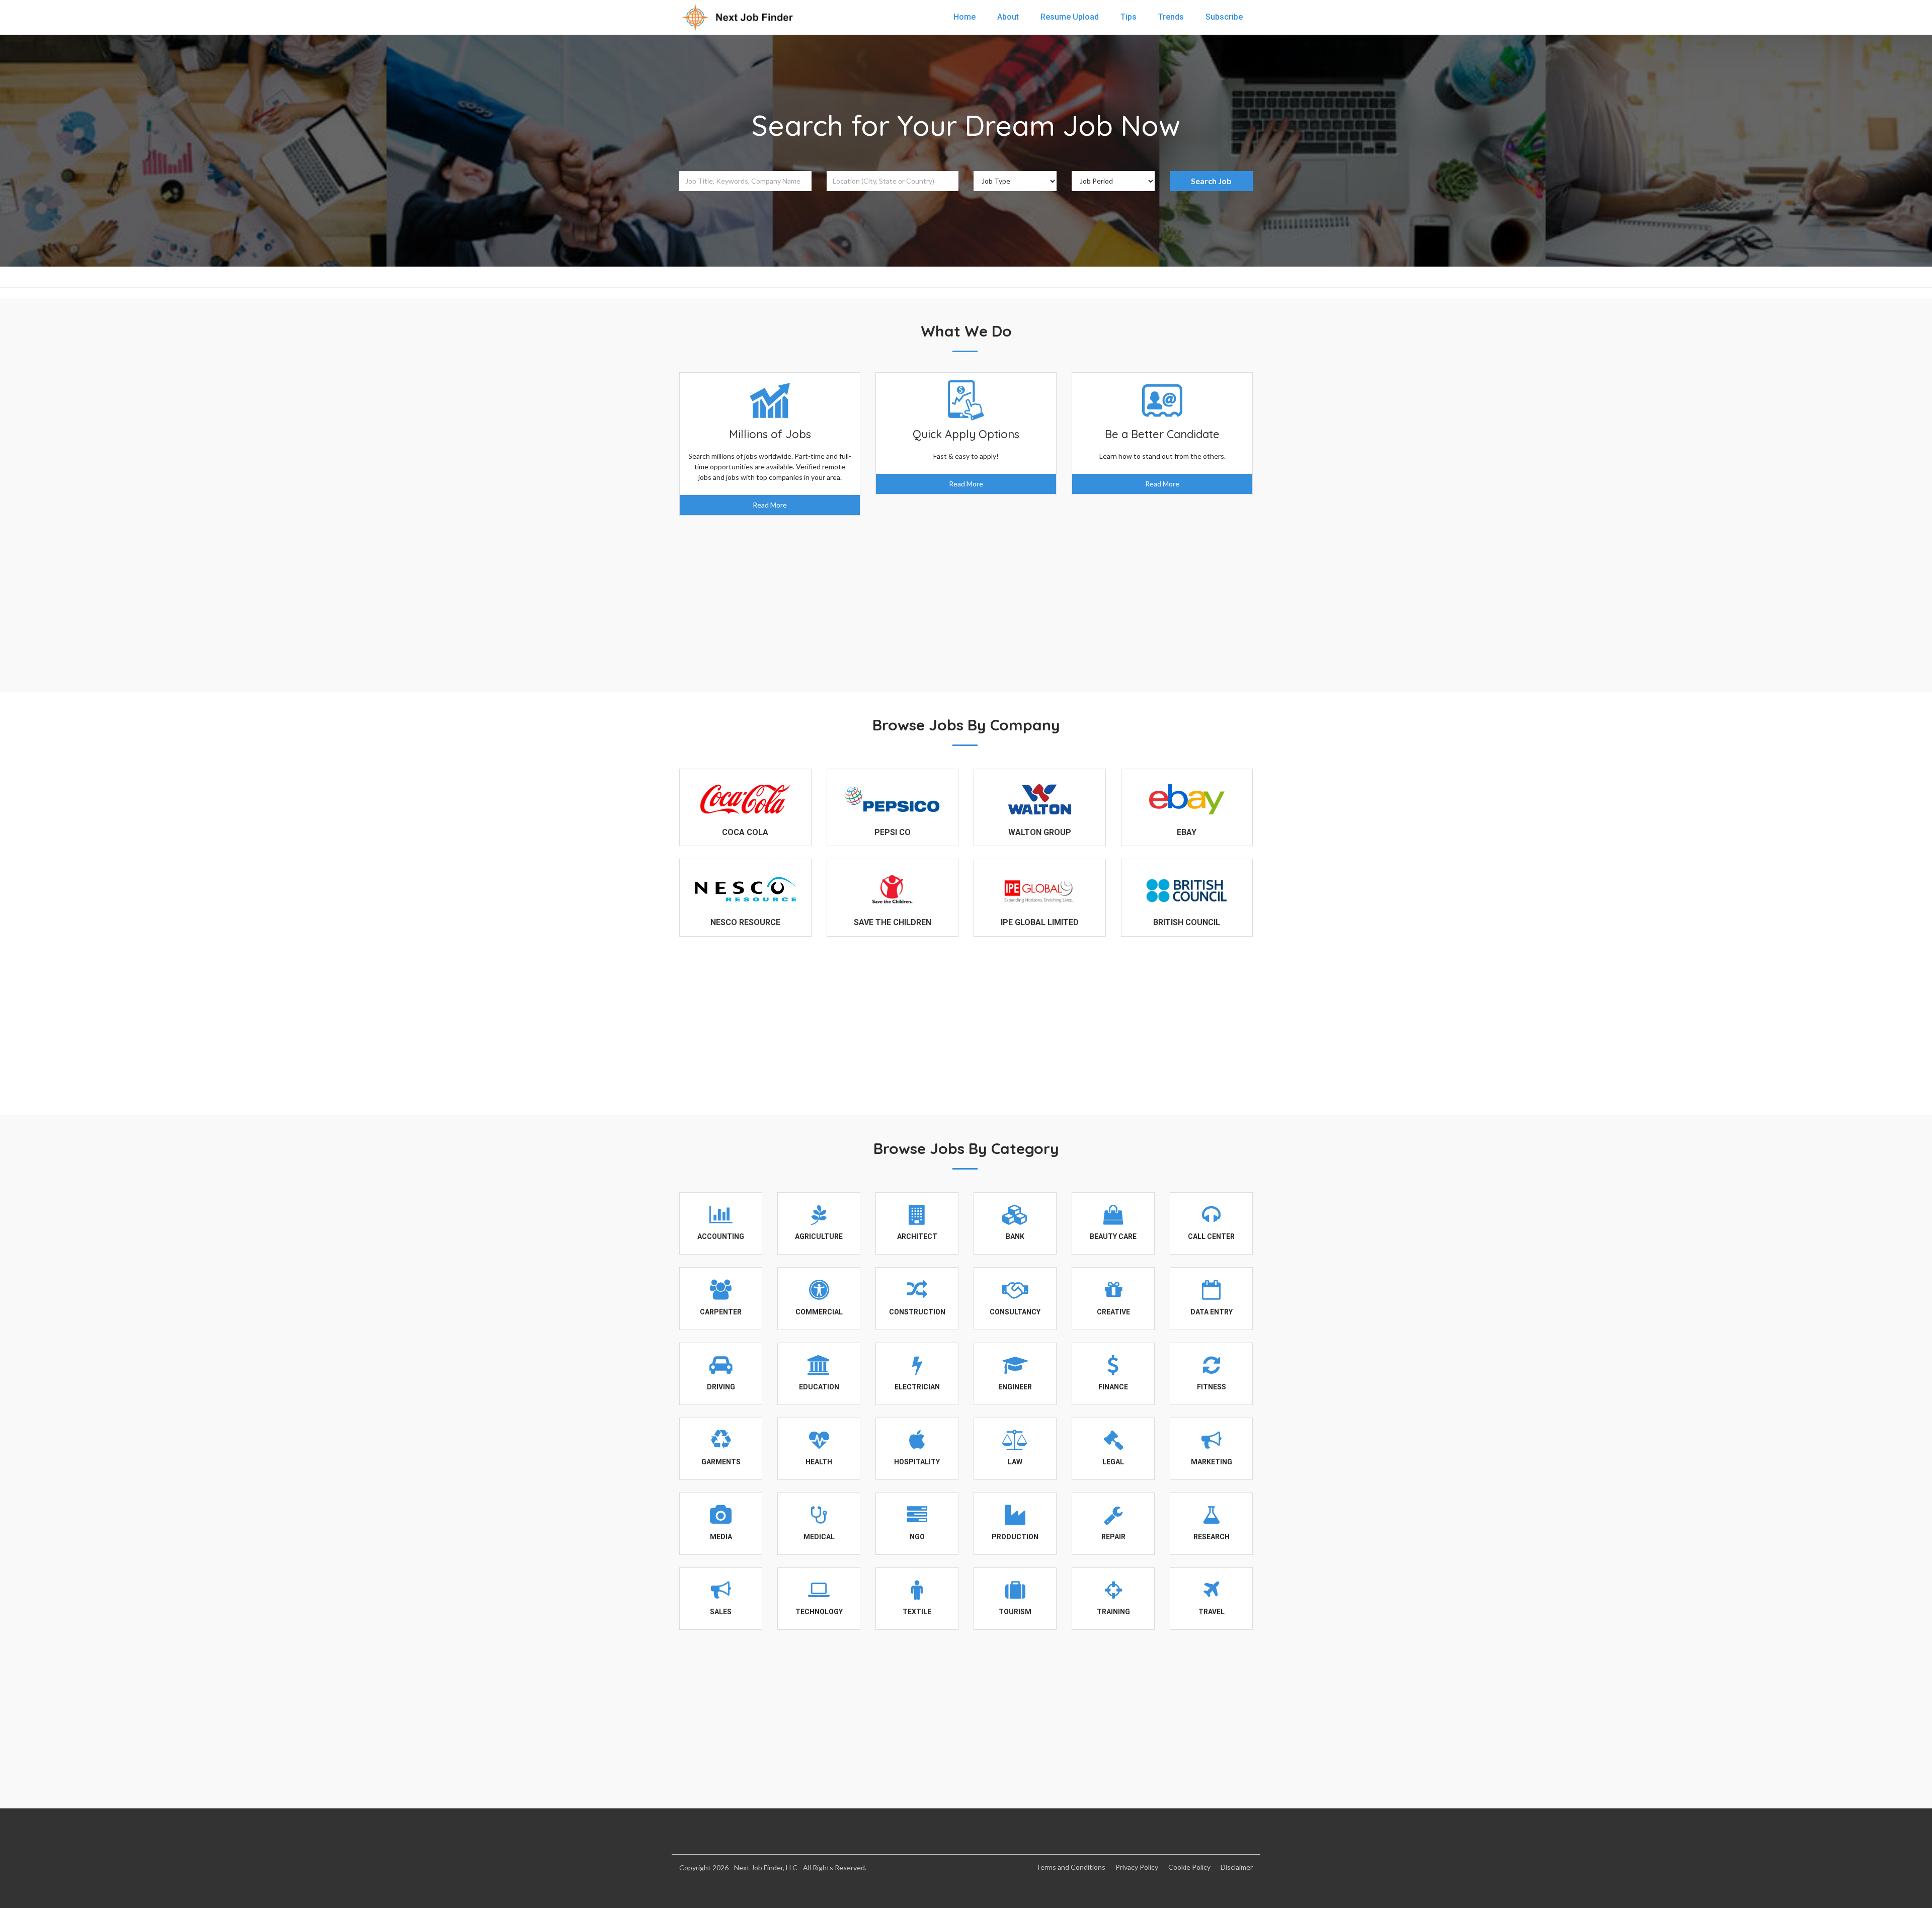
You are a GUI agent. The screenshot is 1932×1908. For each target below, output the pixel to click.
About (1008, 17)
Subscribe (1224, 17)
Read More (770, 505)
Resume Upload (1070, 17)
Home (964, 17)
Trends (1171, 17)
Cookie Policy (1189, 1867)
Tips (1129, 17)
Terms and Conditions (1071, 1867)
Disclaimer (1237, 1867)
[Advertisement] (966, 596)
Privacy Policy (1137, 1867)
